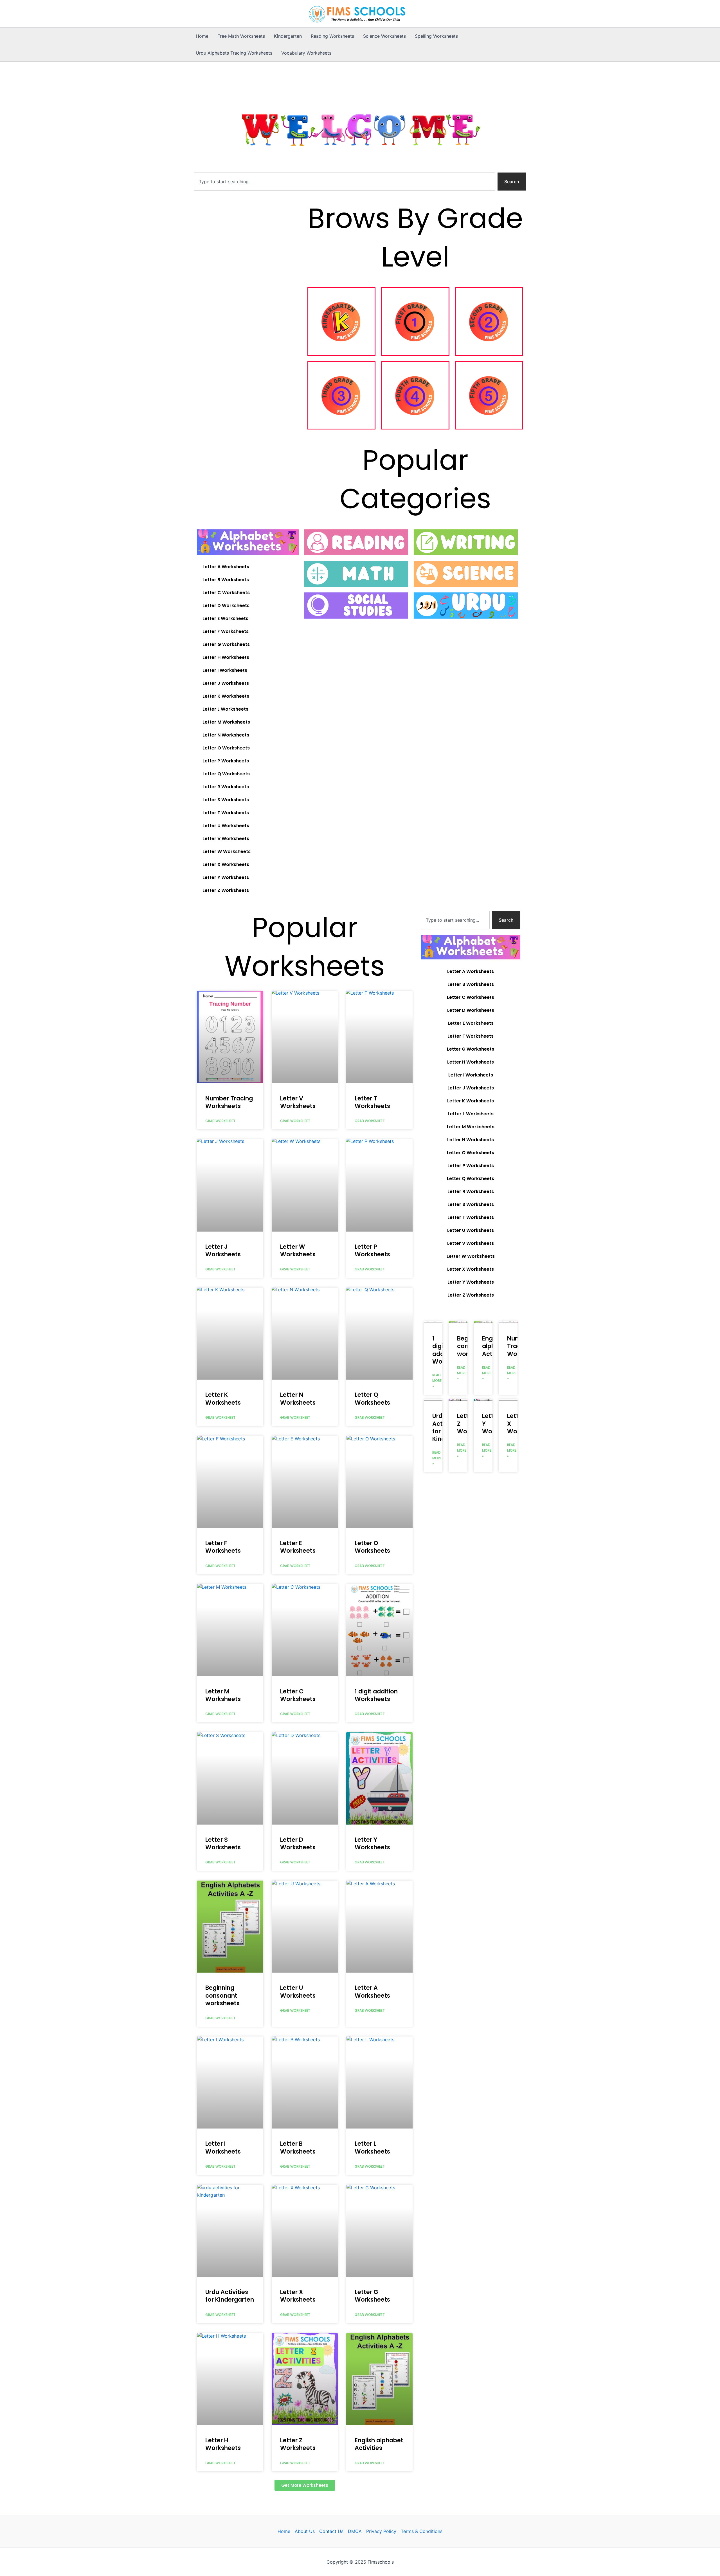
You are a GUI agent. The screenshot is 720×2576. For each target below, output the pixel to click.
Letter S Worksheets (226, 800)
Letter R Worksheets (226, 787)
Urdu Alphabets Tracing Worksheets (234, 53)
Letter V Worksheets (226, 839)
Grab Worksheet (220, 1121)
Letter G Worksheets (226, 644)
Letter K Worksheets (226, 696)
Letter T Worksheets (226, 813)
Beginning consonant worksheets (222, 1995)
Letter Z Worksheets (226, 890)
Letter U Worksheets (226, 826)
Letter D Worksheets (226, 606)
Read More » (437, 1381)
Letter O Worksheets (226, 748)
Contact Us (331, 2531)
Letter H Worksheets (226, 657)
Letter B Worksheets (226, 580)
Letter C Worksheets (226, 593)
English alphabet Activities (379, 2444)
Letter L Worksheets (225, 709)
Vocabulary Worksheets (306, 53)
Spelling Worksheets (436, 36)
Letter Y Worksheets (226, 877)
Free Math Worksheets (241, 36)
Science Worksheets (384, 36)
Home (202, 36)
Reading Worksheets (332, 36)
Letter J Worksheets (226, 683)
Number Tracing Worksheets (229, 1102)
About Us (305, 2531)
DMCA (355, 2531)
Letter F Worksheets (226, 631)
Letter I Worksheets (225, 670)
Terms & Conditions (422, 2531)
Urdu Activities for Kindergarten (230, 2296)
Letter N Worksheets (226, 735)
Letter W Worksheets (227, 851)
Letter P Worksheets (226, 761)
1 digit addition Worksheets (376, 1695)
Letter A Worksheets (226, 567)
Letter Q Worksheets (226, 774)
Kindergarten (288, 36)
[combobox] (345, 182)
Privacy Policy (381, 2531)
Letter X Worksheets (226, 864)
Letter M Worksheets (226, 722)
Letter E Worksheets (225, 618)
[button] (305, 2485)
